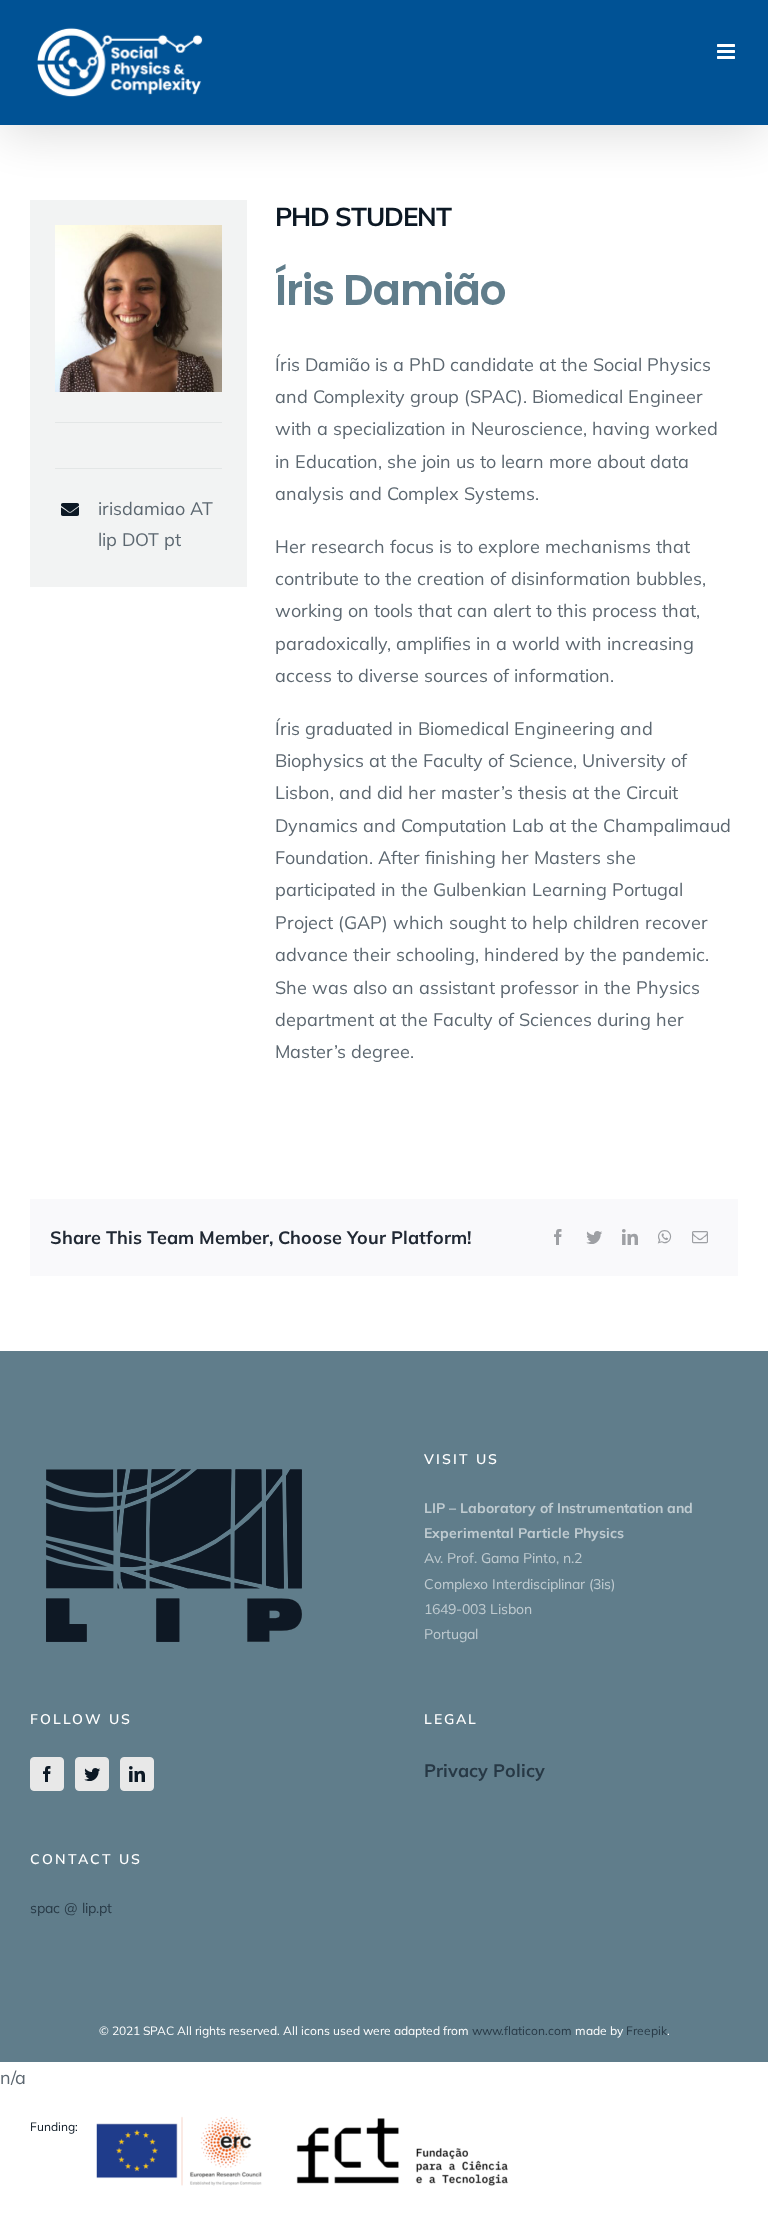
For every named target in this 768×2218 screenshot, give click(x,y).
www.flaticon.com (522, 2030)
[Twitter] (594, 1237)
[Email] (700, 1237)
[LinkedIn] (630, 1237)
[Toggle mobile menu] (727, 51)
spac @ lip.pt (71, 1908)
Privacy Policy (484, 1770)
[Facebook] (558, 1237)
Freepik (646, 2030)
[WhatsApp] (665, 1237)
